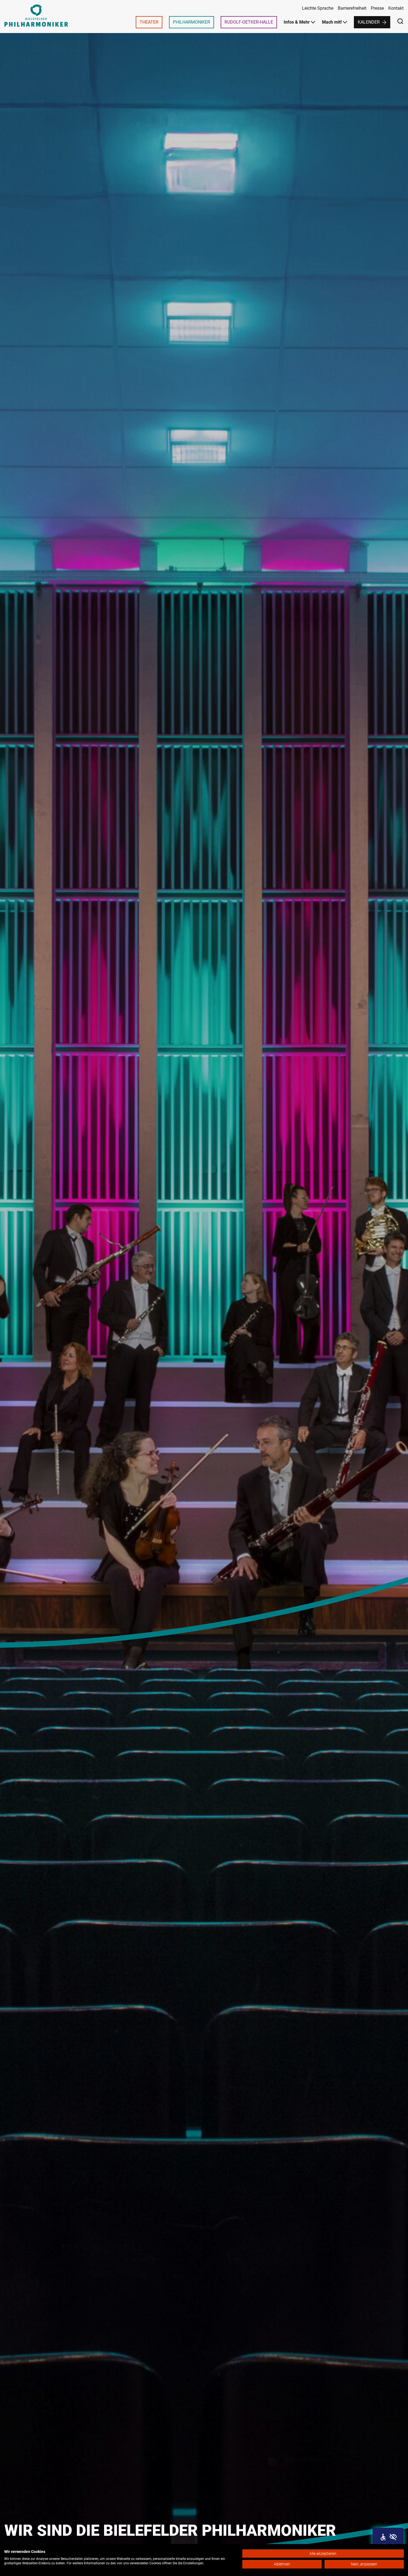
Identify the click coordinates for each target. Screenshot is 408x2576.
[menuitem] (149, 22)
